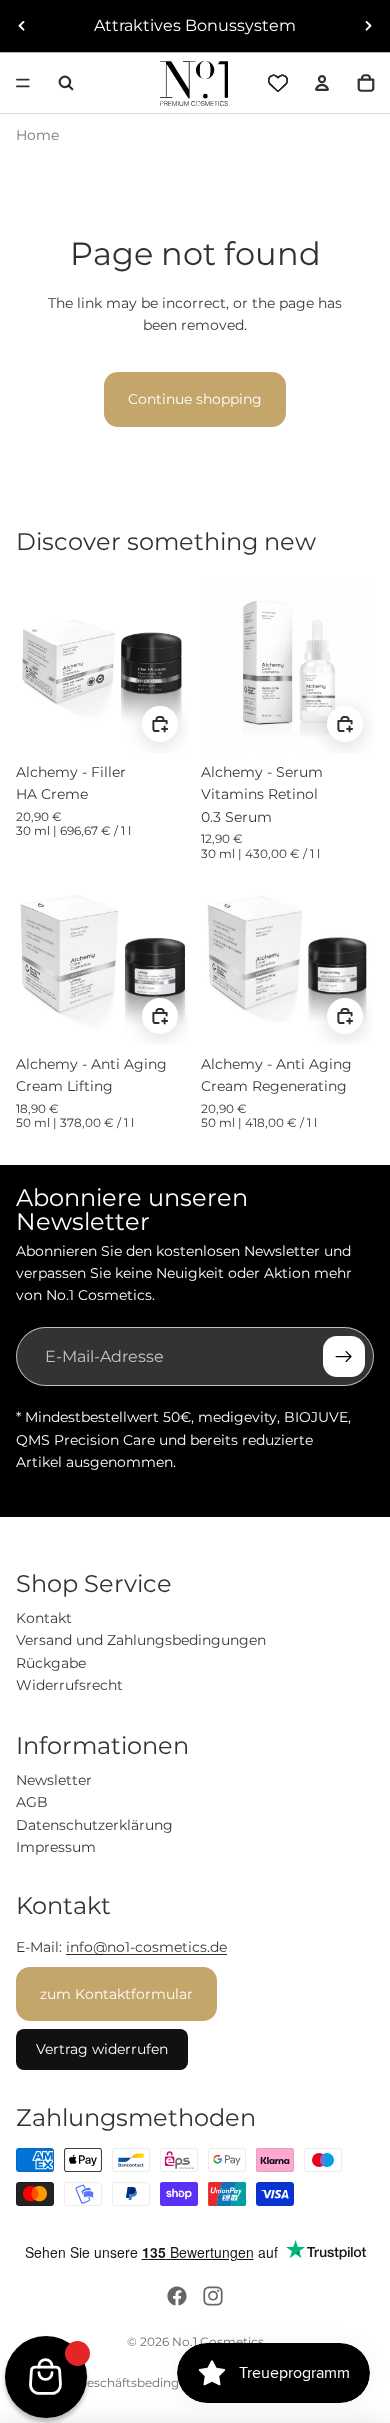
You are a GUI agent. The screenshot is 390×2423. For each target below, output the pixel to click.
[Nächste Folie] (368, 26)
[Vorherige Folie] (22, 26)
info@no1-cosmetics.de (146, 1947)
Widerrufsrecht (69, 1685)
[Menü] (23, 83)
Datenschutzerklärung (94, 1825)
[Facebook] (177, 2296)
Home (37, 135)
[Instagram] (213, 2296)
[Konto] (322, 83)
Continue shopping (195, 399)
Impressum (56, 1847)
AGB (32, 1802)
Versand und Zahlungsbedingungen (141, 1640)
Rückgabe (51, 1663)
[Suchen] (66, 83)
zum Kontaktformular (116, 1994)
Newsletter (54, 1780)
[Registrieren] (344, 1357)
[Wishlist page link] (278, 83)
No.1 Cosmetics (218, 2341)
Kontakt (44, 1618)
